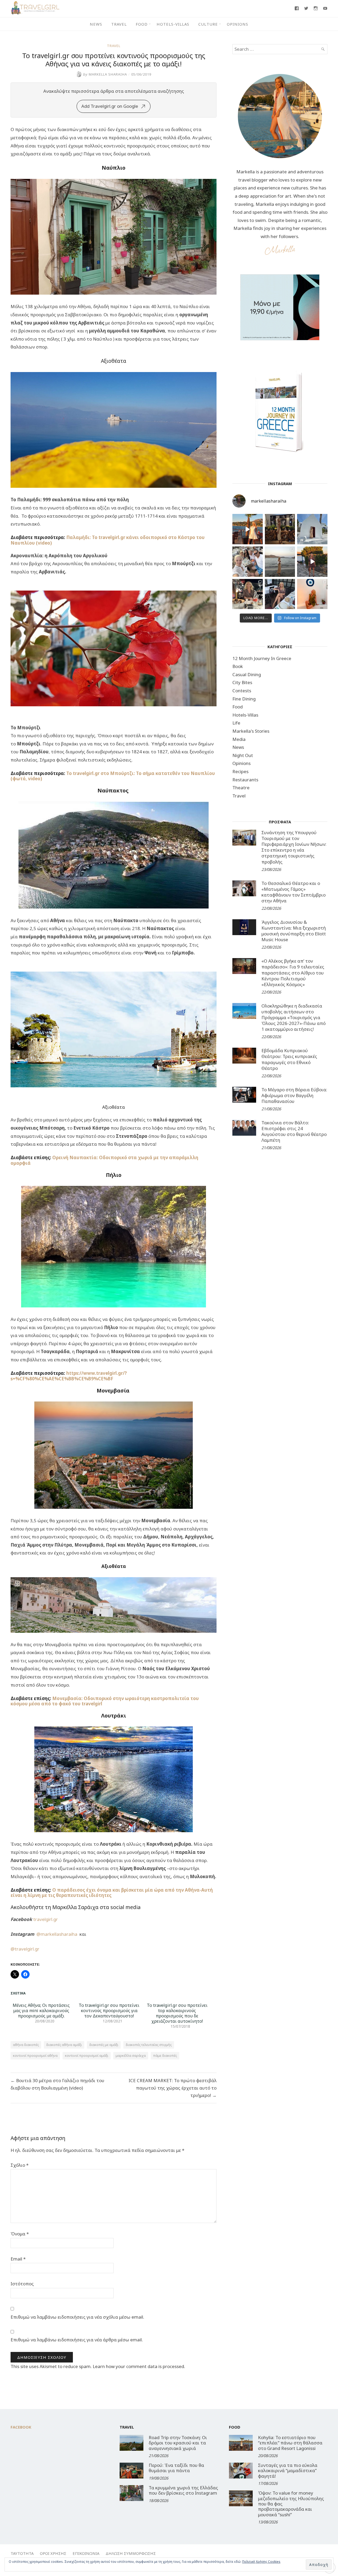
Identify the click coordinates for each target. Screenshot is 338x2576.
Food (142, 24)
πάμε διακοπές (165, 2055)
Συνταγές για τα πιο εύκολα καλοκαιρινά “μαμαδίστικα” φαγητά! (288, 2471)
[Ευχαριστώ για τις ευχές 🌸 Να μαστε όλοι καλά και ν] (280, 529)
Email (18, 2259)
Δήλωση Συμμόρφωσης (131, 2553)
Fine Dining (244, 699)
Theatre (241, 788)
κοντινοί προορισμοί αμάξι (87, 2055)
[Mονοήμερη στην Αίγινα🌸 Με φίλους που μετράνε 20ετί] (248, 562)
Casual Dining (247, 674)
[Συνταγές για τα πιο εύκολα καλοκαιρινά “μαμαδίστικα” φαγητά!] (241, 2471)
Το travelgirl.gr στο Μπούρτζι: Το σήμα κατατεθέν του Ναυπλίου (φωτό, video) (113, 776)
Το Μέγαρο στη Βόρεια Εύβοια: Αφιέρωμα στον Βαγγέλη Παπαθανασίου (294, 1095)
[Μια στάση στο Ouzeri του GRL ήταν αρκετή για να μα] (312, 562)
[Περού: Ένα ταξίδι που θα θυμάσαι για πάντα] (132, 2471)
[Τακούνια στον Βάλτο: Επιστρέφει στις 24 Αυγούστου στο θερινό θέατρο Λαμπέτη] (244, 1128)
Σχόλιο (20, 2165)
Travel (119, 24)
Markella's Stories (251, 731)
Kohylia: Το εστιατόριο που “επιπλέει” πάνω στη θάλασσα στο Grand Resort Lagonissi (290, 2443)
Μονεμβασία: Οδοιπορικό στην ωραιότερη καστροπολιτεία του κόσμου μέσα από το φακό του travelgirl (105, 1701)
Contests (242, 691)
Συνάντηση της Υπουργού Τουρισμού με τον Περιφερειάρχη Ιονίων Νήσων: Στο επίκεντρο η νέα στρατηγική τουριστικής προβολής (294, 847)
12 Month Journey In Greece (262, 658)
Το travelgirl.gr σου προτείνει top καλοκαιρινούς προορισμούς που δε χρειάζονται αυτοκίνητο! (177, 2013)
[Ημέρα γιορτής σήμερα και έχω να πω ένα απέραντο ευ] (280, 594)
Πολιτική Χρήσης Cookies (261, 2562)
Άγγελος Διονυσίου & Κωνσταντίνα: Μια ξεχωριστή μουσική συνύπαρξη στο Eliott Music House (294, 931)
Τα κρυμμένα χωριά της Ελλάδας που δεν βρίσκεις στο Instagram (183, 2490)
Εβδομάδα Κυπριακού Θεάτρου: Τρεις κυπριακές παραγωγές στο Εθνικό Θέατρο (289, 1059)
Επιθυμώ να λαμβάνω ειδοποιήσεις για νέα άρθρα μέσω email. (77, 2340)
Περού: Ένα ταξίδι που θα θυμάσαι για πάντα (176, 2468)
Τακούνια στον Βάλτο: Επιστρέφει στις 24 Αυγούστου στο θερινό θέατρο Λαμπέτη (294, 1131)
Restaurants (245, 780)
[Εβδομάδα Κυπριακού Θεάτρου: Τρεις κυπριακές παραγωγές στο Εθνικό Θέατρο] (244, 1056)
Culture (208, 24)
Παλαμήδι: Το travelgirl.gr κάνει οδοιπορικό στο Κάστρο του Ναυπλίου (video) (108, 540)
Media (239, 739)
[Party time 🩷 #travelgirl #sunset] (280, 562)
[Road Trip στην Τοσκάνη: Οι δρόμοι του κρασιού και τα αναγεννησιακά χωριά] (132, 2443)
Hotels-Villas (173, 24)
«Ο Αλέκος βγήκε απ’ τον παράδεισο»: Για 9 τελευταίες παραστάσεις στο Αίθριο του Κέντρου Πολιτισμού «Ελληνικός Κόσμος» (293, 973)
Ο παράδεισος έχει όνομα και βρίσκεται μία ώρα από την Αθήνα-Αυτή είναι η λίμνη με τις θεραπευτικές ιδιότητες (112, 1893)
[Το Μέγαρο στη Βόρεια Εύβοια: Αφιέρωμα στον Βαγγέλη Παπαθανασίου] (244, 1095)
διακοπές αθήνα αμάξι (64, 2045)
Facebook (21, 2427)
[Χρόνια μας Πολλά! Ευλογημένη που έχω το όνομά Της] (312, 529)
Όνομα (20, 2234)
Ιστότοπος (22, 2284)
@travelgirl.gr (25, 1949)
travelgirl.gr (46, 1919)
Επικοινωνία (86, 2553)
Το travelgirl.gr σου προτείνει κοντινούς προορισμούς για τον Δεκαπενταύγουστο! (109, 2011)
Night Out (243, 755)
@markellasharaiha (58, 1934)
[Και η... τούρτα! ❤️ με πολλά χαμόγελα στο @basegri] (248, 594)
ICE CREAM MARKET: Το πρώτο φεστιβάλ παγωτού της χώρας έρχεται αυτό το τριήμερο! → (173, 2088)
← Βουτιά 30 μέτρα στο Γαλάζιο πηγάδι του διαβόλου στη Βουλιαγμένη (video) (57, 2084)
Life (236, 723)
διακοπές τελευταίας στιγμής (149, 2045)
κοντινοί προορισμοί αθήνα (35, 2055)
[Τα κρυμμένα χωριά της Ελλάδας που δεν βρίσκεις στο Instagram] (132, 2493)
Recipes (240, 771)
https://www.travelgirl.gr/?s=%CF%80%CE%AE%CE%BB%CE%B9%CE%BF (69, 1376)
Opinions (238, 24)
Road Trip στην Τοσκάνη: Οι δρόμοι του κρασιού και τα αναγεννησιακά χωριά (178, 2443)
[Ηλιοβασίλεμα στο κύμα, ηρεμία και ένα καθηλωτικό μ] (248, 529)
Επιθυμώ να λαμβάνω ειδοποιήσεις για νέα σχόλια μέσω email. (77, 2317)
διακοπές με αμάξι (104, 2045)
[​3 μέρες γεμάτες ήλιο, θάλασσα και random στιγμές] (312, 594)
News (96, 24)
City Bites (242, 682)
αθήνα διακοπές (26, 2045)
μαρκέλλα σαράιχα (131, 2055)
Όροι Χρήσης (53, 2553)
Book (238, 666)
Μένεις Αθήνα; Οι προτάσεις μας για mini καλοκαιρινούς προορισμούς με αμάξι (41, 2011)
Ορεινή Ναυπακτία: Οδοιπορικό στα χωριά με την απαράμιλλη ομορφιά (104, 1160)
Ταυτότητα (22, 2553)
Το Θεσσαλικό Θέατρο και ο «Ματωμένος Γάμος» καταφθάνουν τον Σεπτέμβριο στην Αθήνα (294, 892)
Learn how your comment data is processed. (139, 2366)
